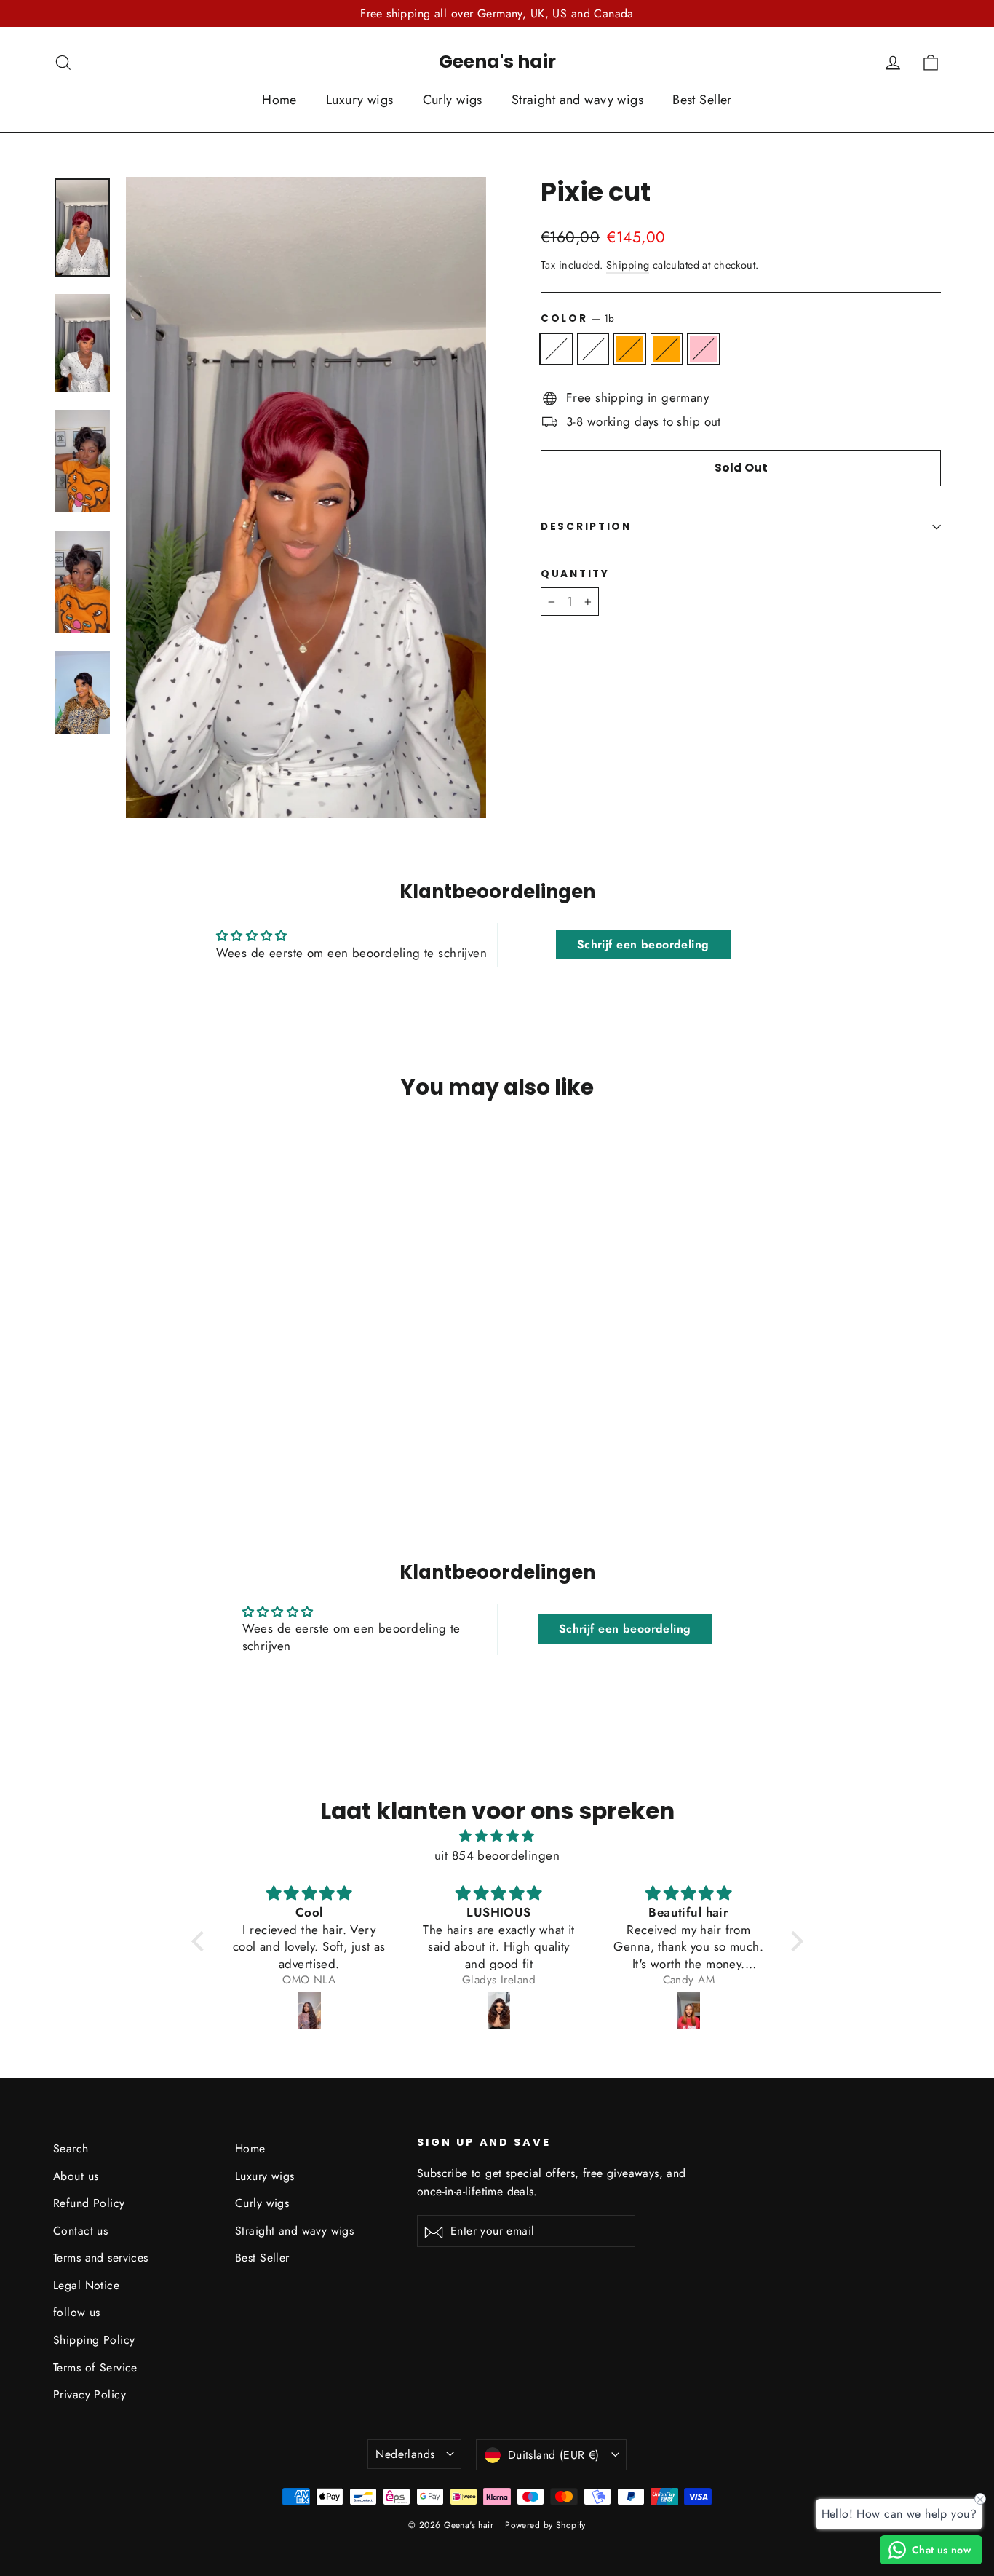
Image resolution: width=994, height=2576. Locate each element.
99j (593, 349)
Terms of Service (95, 2367)
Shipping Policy (94, 2340)
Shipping (628, 265)
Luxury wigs (360, 100)
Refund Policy (89, 2203)
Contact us (80, 2231)
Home (279, 100)
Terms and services (101, 2258)
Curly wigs (453, 100)
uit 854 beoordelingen (497, 1855)
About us (76, 2176)
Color (578, 318)
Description (586, 527)
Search (71, 2148)
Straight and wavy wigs (577, 100)
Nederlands (405, 2454)
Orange (630, 349)
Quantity (575, 574)
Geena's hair (497, 62)
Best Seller (702, 100)
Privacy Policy (90, 2394)
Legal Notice (86, 2285)
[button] (201, 1941)
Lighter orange (667, 349)
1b (556, 349)
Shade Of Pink (703, 349)
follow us (77, 2312)
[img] (497, 1836)
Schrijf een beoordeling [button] (643, 944)
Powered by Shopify (545, 2525)
